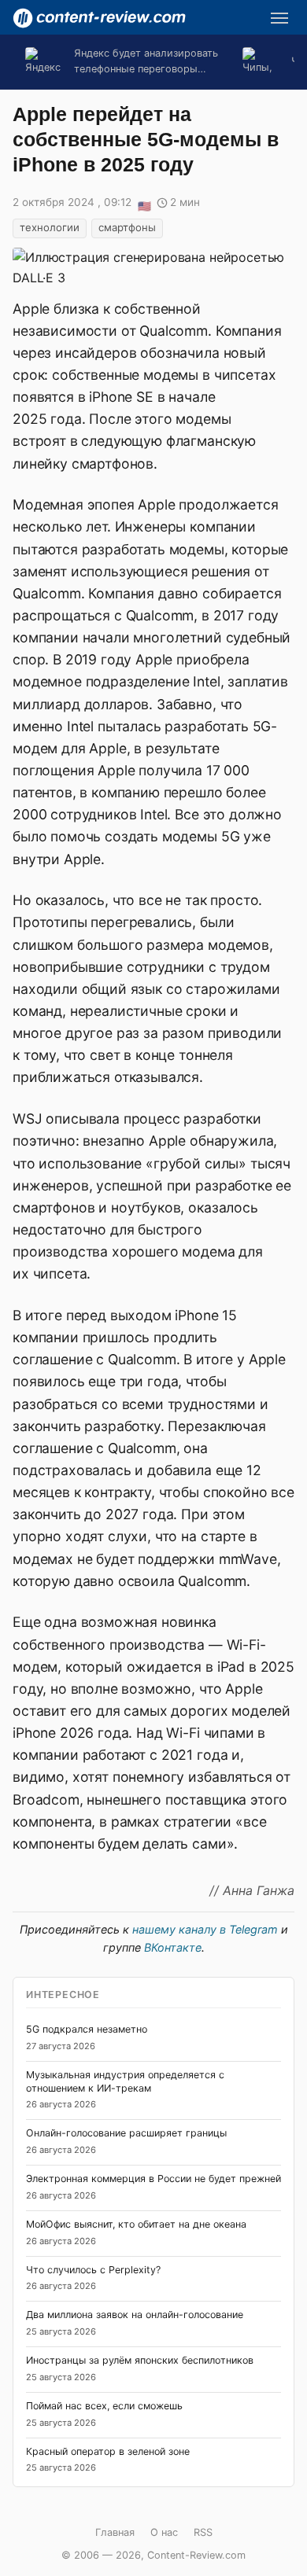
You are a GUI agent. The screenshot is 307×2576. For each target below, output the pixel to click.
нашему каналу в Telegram (205, 1929)
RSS (203, 2532)
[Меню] (279, 18)
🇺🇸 (144, 204)
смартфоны (127, 227)
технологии (50, 227)
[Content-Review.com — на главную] (99, 18)
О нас (164, 2532)
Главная (115, 2532)
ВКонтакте (173, 1947)
